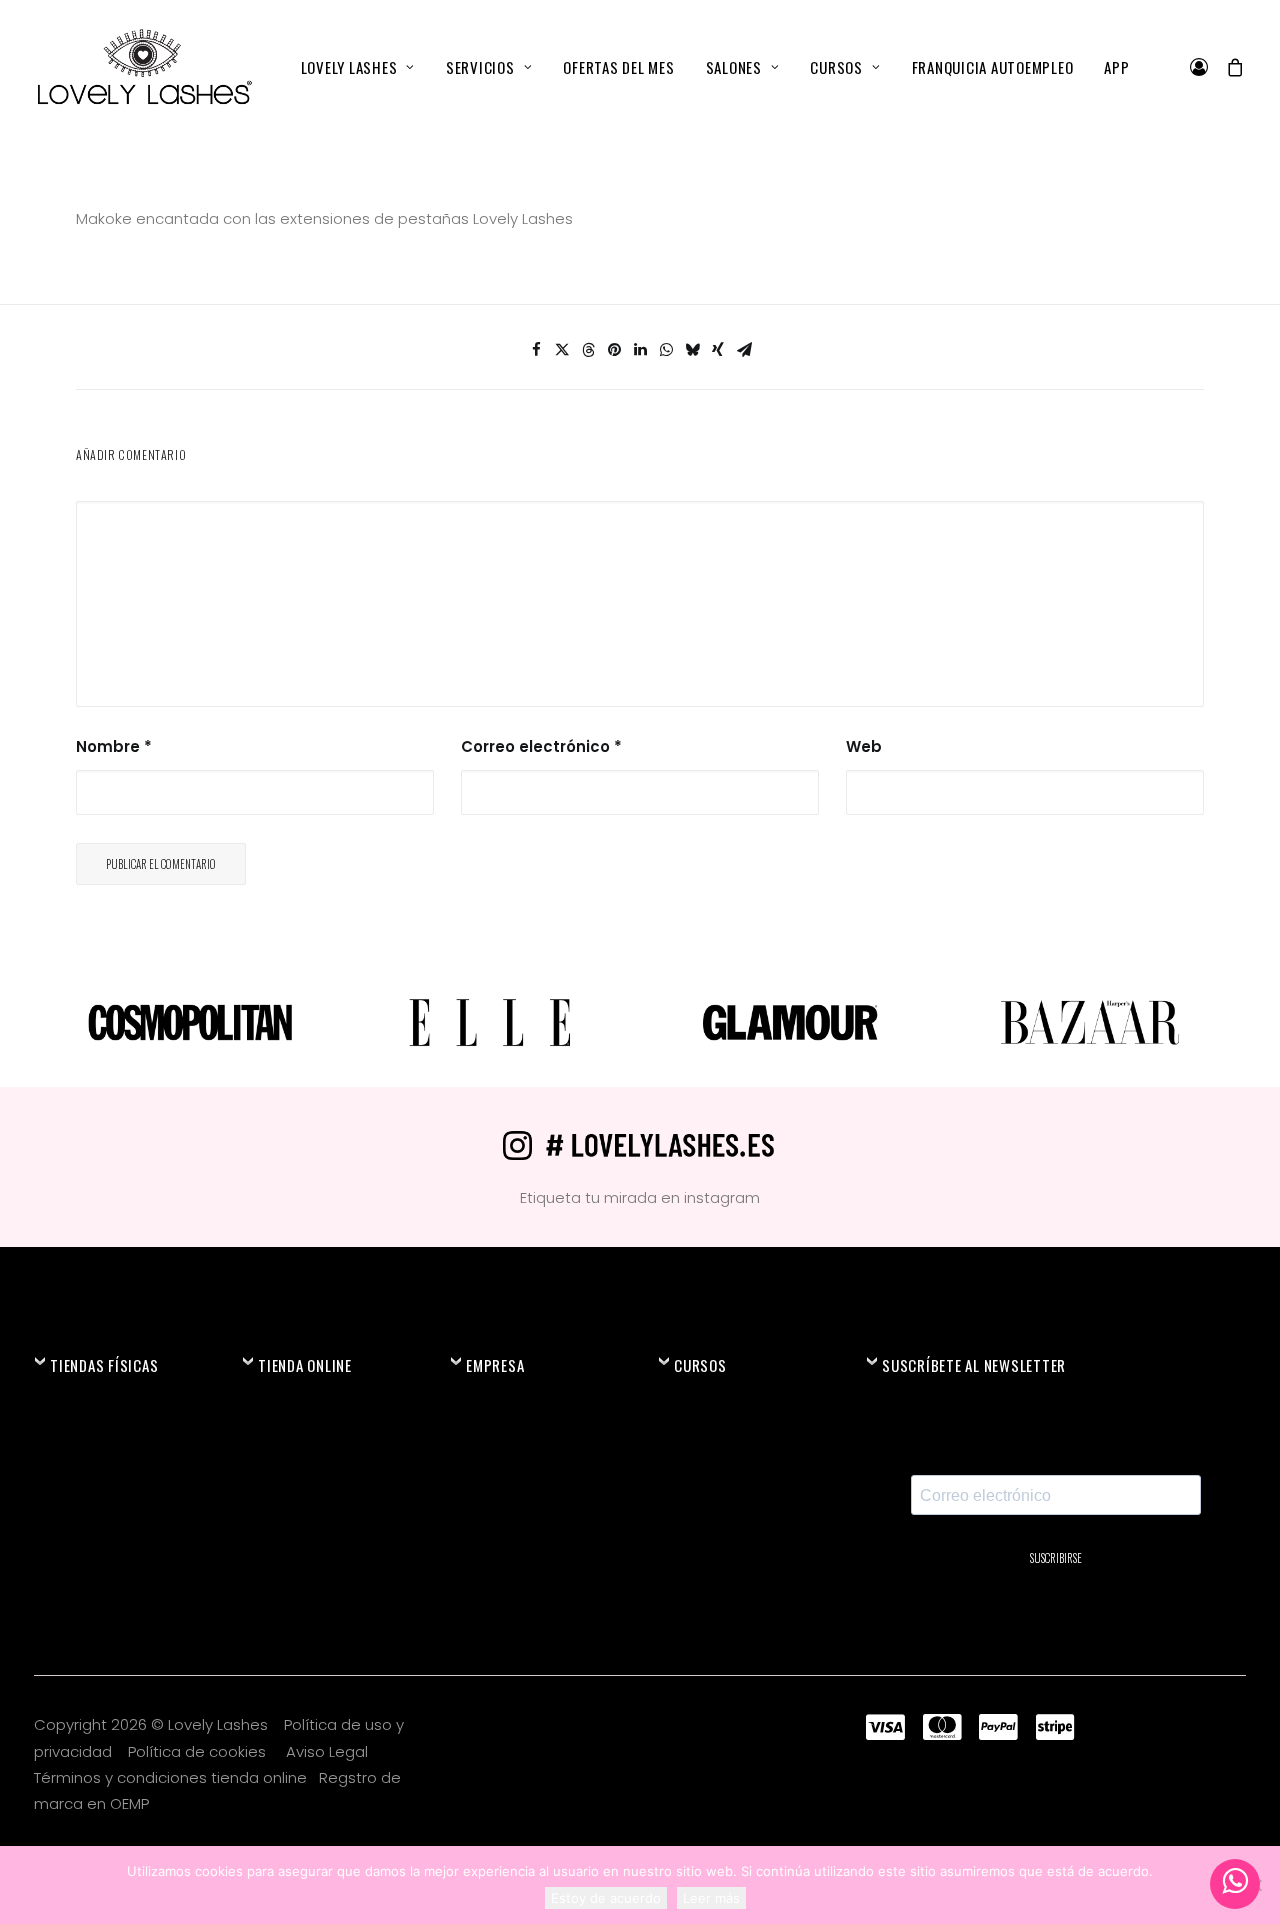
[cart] (1231, 67)
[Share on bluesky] (692, 350)
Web (864, 746)
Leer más (711, 1898)
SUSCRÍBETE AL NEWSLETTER (974, 1365)
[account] (1203, 67)
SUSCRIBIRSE (1056, 1558)
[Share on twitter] (562, 350)
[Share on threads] (588, 350)
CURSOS (836, 67)
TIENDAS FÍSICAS (104, 1365)
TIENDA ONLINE (305, 1365)
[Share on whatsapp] (666, 350)
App (1116, 67)
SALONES (734, 67)
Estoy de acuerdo (606, 1898)
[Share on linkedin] (640, 350)
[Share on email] (744, 350)
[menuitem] (358, 67)
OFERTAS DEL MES (618, 67)
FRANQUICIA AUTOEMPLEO (993, 67)
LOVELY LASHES (349, 67)
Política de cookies (199, 1751)
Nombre (114, 746)
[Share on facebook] (536, 350)
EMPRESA (495, 1365)
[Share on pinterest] (614, 350)
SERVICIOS (480, 67)
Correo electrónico (541, 746)
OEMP (129, 1803)
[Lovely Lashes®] (143, 67)
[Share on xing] (718, 350)
